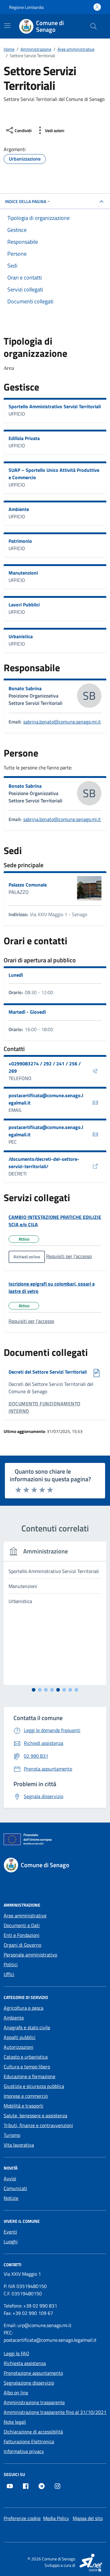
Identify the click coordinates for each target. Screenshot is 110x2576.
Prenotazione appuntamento (33, 2373)
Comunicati (15, 2188)
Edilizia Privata (24, 438)
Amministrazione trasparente (34, 2402)
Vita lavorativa (19, 2145)
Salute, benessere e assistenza (35, 2115)
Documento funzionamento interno (45, 1407)
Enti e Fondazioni (22, 1935)
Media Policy (56, 2518)
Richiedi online (27, 1257)
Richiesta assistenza (25, 2363)
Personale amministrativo (30, 1955)
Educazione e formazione (29, 2076)
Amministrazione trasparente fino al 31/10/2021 (55, 2412)
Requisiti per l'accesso (69, 1256)
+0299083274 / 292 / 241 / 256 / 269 (45, 1067)
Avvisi (10, 2178)
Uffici (9, 1974)
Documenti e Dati (22, 1925)
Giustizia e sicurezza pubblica (34, 2086)
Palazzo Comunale (28, 885)
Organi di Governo (22, 1945)
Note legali (15, 2422)
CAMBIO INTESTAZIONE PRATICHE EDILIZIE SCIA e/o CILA (55, 1221)
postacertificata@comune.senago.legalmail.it (46, 1099)
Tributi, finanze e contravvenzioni (38, 2125)
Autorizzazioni (18, 2047)
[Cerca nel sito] (94, 26)
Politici (11, 1964)
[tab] (34, 1690)
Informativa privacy (24, 2451)
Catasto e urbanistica (26, 2057)
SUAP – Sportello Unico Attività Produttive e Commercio (54, 474)
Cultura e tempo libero (27, 2067)
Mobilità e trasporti (24, 2106)
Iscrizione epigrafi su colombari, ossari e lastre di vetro (52, 1287)
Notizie (11, 2198)
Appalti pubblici (20, 2037)
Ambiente (19, 509)
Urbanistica (21, 636)
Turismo (12, 2135)
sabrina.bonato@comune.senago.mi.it (62, 722)
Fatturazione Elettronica (29, 2441)
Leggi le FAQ (16, 2353)
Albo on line (16, 2393)
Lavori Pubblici (24, 605)
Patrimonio (20, 541)
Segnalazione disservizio (29, 2383)
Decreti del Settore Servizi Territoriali (48, 1372)
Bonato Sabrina (25, 688)
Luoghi (11, 2241)
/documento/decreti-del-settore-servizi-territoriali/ (44, 1163)
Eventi (10, 2232)
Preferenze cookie (22, 2518)
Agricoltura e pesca (24, 2008)
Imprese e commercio (26, 2096)
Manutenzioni (23, 573)
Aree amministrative (25, 1915)
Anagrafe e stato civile (27, 2027)
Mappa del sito (88, 2518)
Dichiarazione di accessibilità (33, 2432)
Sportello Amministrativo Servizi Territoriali (55, 406)
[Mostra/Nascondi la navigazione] (7, 26)
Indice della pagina (26, 201)
